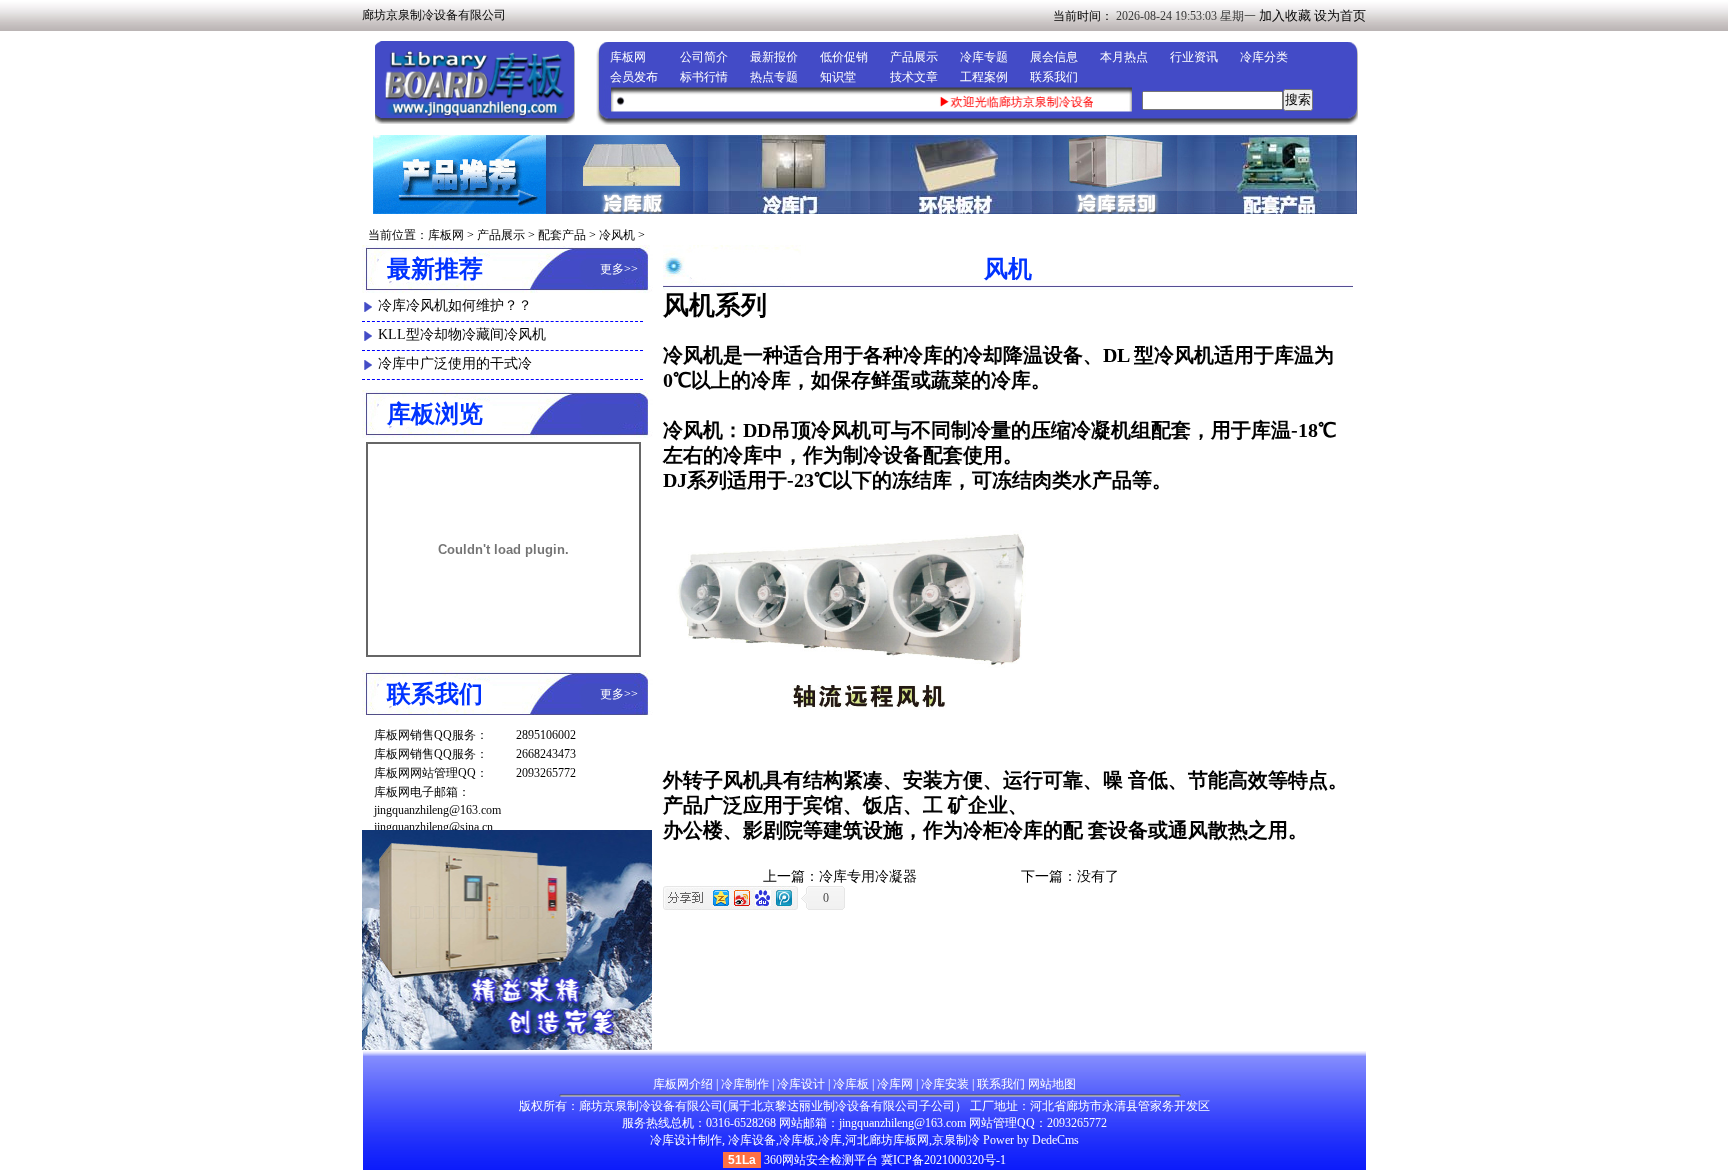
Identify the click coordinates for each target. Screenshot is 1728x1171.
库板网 (628, 57)
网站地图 (1052, 1084)
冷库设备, (753, 1140)
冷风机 (617, 235)
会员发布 (634, 77)
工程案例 (984, 77)
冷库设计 (801, 1084)
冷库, (831, 1140)
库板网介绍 (683, 1084)
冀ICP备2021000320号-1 (943, 1160)
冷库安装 (945, 1084)
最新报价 (774, 57)
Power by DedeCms (1031, 1140)
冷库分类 (1264, 57)
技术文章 (914, 77)
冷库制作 (745, 1084)
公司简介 (704, 57)
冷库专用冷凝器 (868, 876)
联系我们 (1054, 77)
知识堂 (838, 77)
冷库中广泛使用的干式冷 (455, 363)
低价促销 (844, 57)
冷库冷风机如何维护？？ (455, 305)
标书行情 (704, 77)
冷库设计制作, (687, 1140)
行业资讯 (1194, 57)
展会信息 (1054, 57)
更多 (612, 269)
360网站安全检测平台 (821, 1160)
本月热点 (1124, 57)
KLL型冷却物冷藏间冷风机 (462, 334)
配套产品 (562, 235)
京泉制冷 (956, 1140)
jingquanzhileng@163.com (437, 810)
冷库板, (798, 1140)
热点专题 (774, 77)
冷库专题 (984, 57)
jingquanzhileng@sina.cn (433, 827)
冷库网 (895, 1084)
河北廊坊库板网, (888, 1140)
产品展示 (914, 57)
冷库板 (851, 1084)
